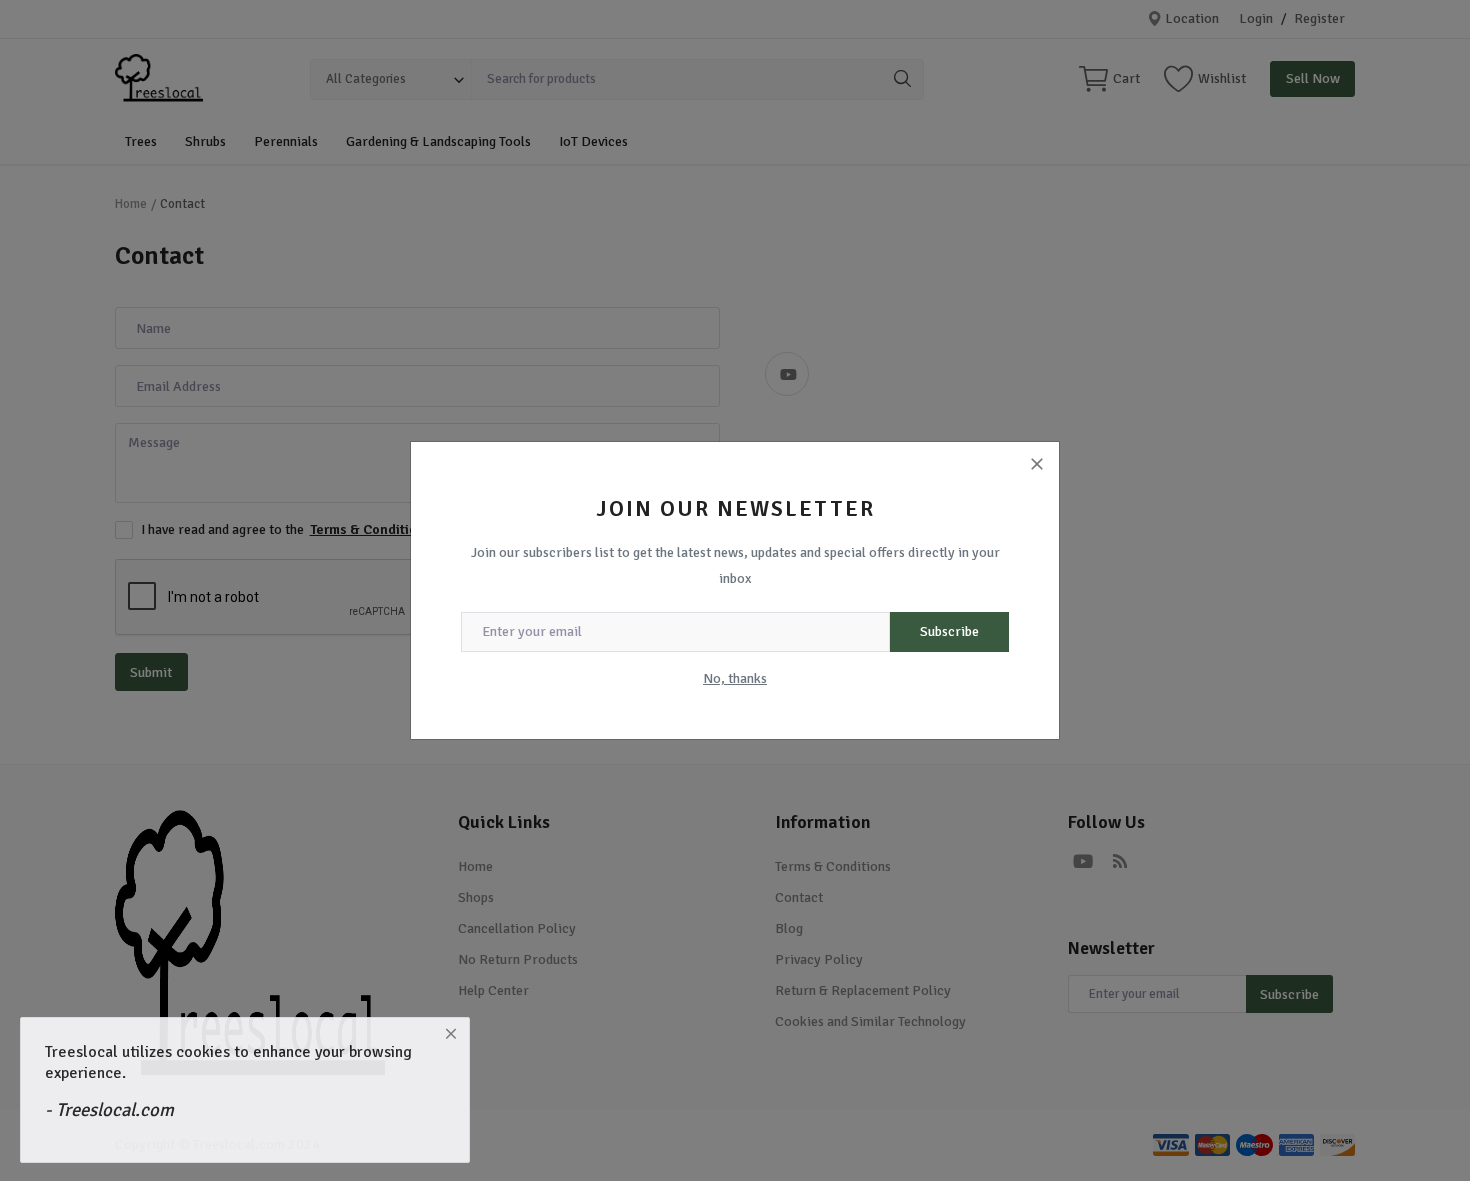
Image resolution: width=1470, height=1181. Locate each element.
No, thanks (735, 678)
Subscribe (949, 631)
